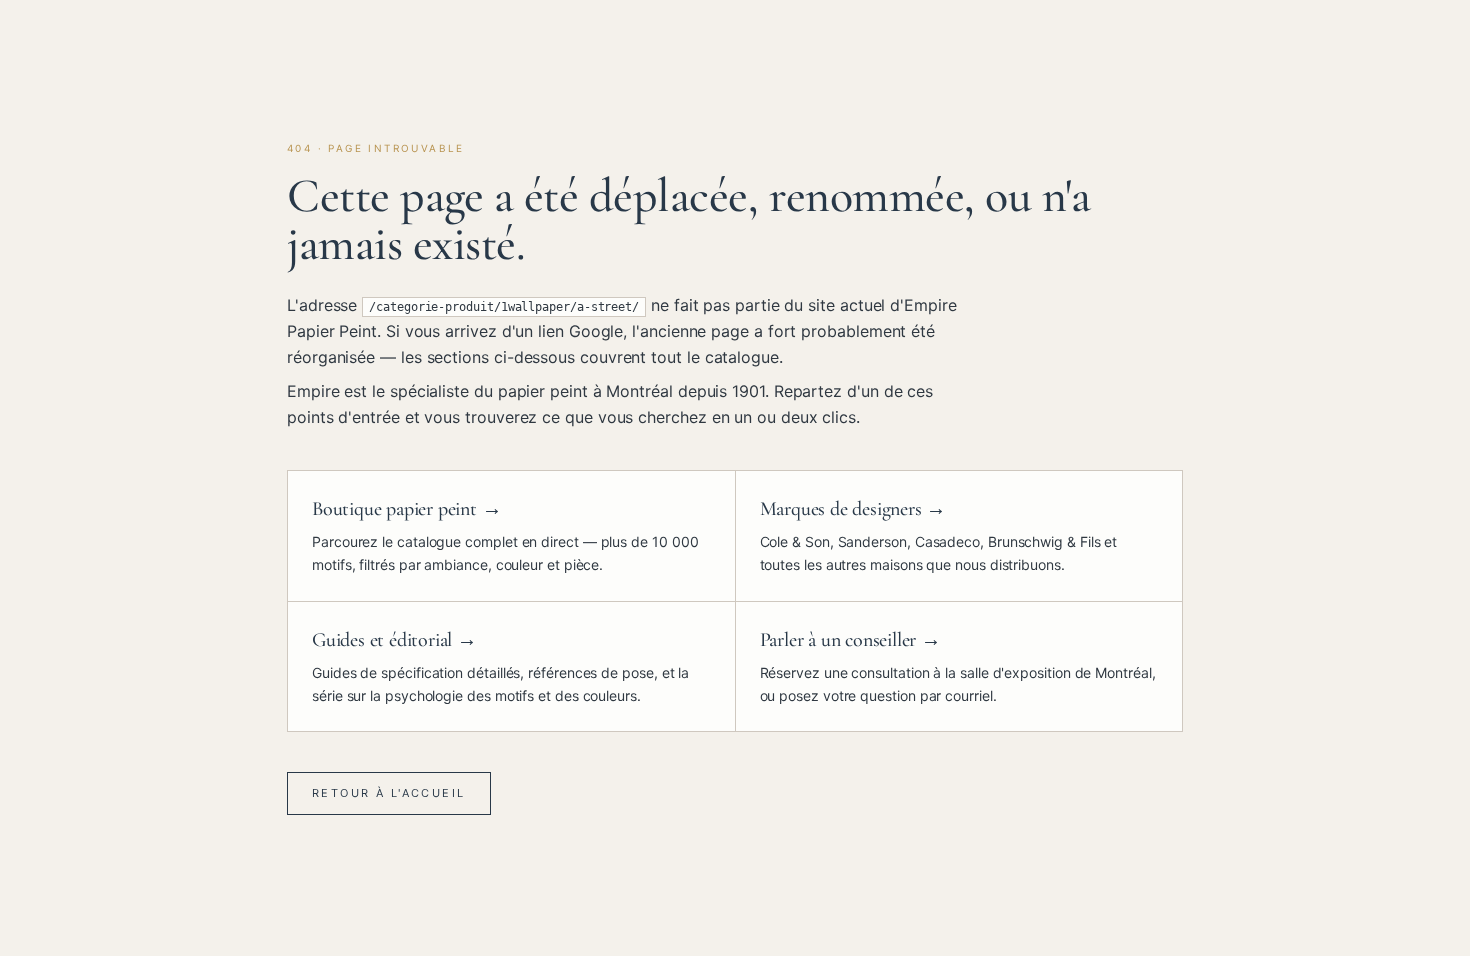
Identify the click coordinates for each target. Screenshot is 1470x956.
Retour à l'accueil (389, 793)
